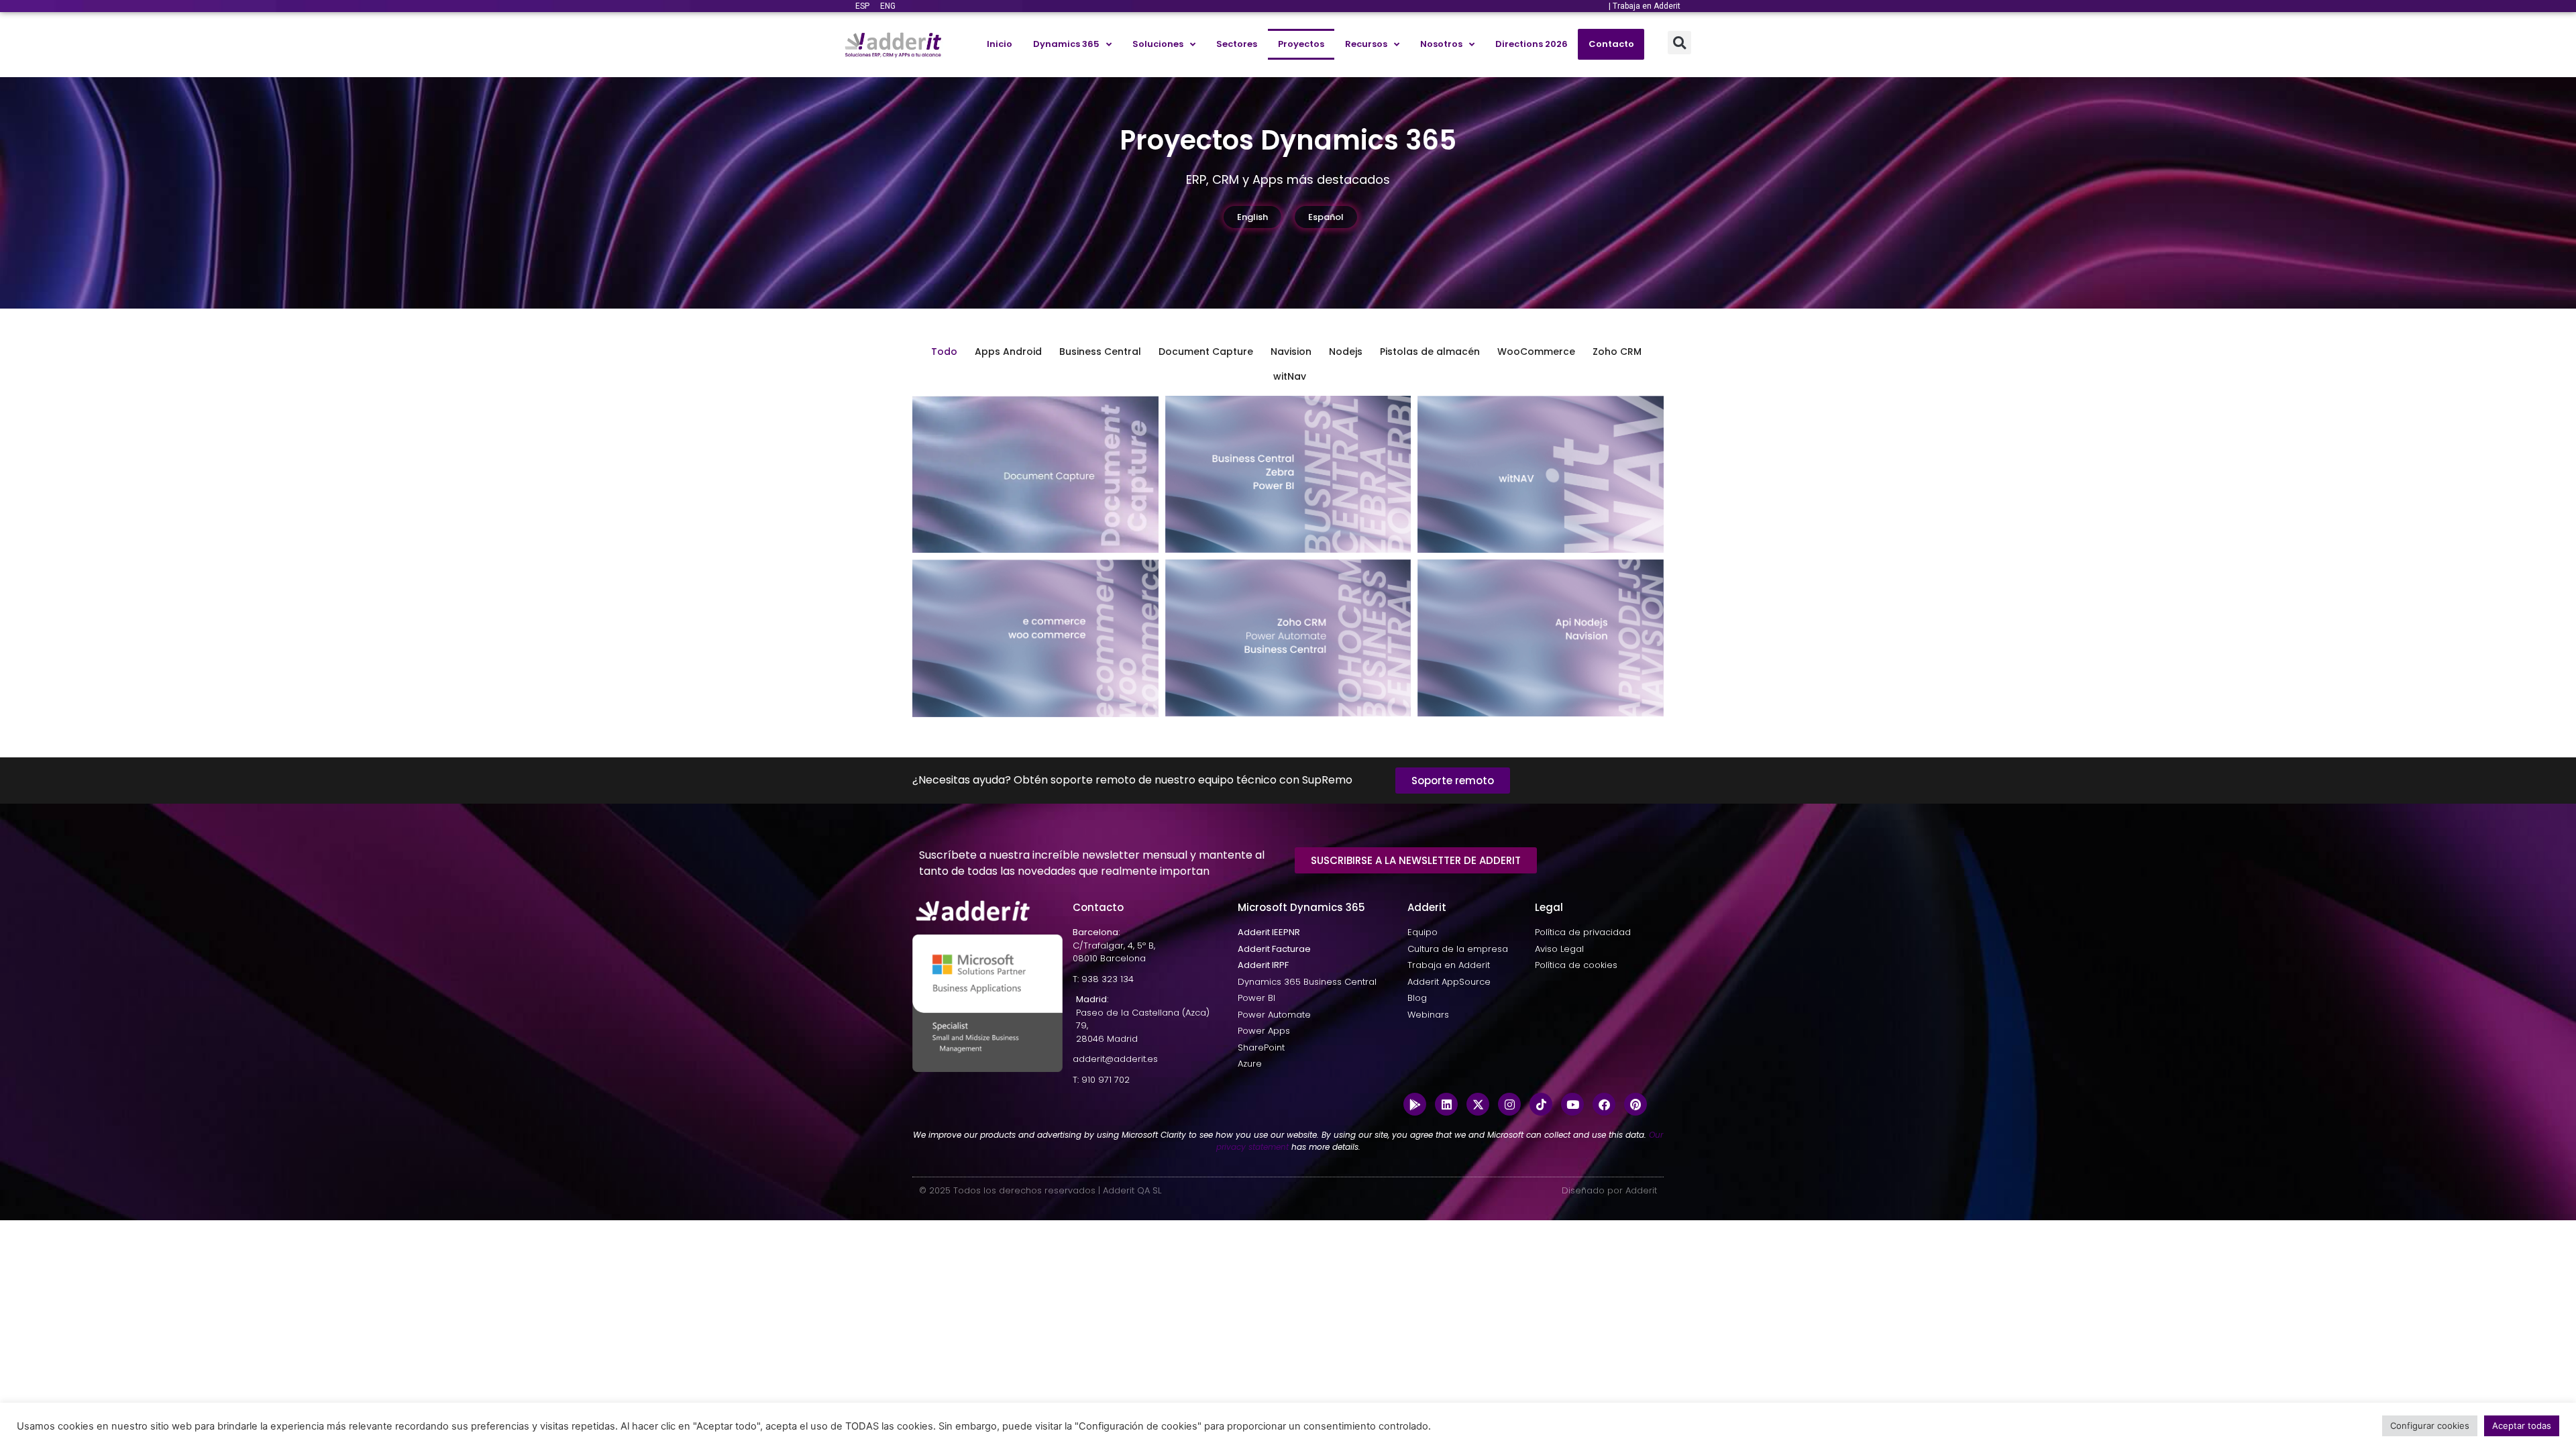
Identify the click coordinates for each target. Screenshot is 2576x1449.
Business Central (1100, 352)
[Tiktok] (1541, 1104)
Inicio (1000, 44)
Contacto (1611, 44)
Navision (1291, 352)
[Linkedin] (1446, 1104)
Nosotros (1441, 44)
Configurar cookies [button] (2430, 1426)
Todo (944, 352)
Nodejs (1346, 352)
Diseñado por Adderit (1609, 1190)
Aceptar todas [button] (2522, 1426)
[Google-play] (1415, 1104)
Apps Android (1008, 352)
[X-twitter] (1478, 1104)
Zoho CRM (1617, 352)
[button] (1679, 43)
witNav (1290, 376)
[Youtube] (1572, 1104)
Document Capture (1206, 352)
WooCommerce (1536, 352)
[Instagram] (1509, 1104)
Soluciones (1158, 44)
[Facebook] (1604, 1104)
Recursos (1366, 44)
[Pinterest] (1635, 1104)
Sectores (1237, 44)
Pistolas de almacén (1430, 352)
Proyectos (1301, 44)
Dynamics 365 (1066, 44)
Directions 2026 (1532, 44)
